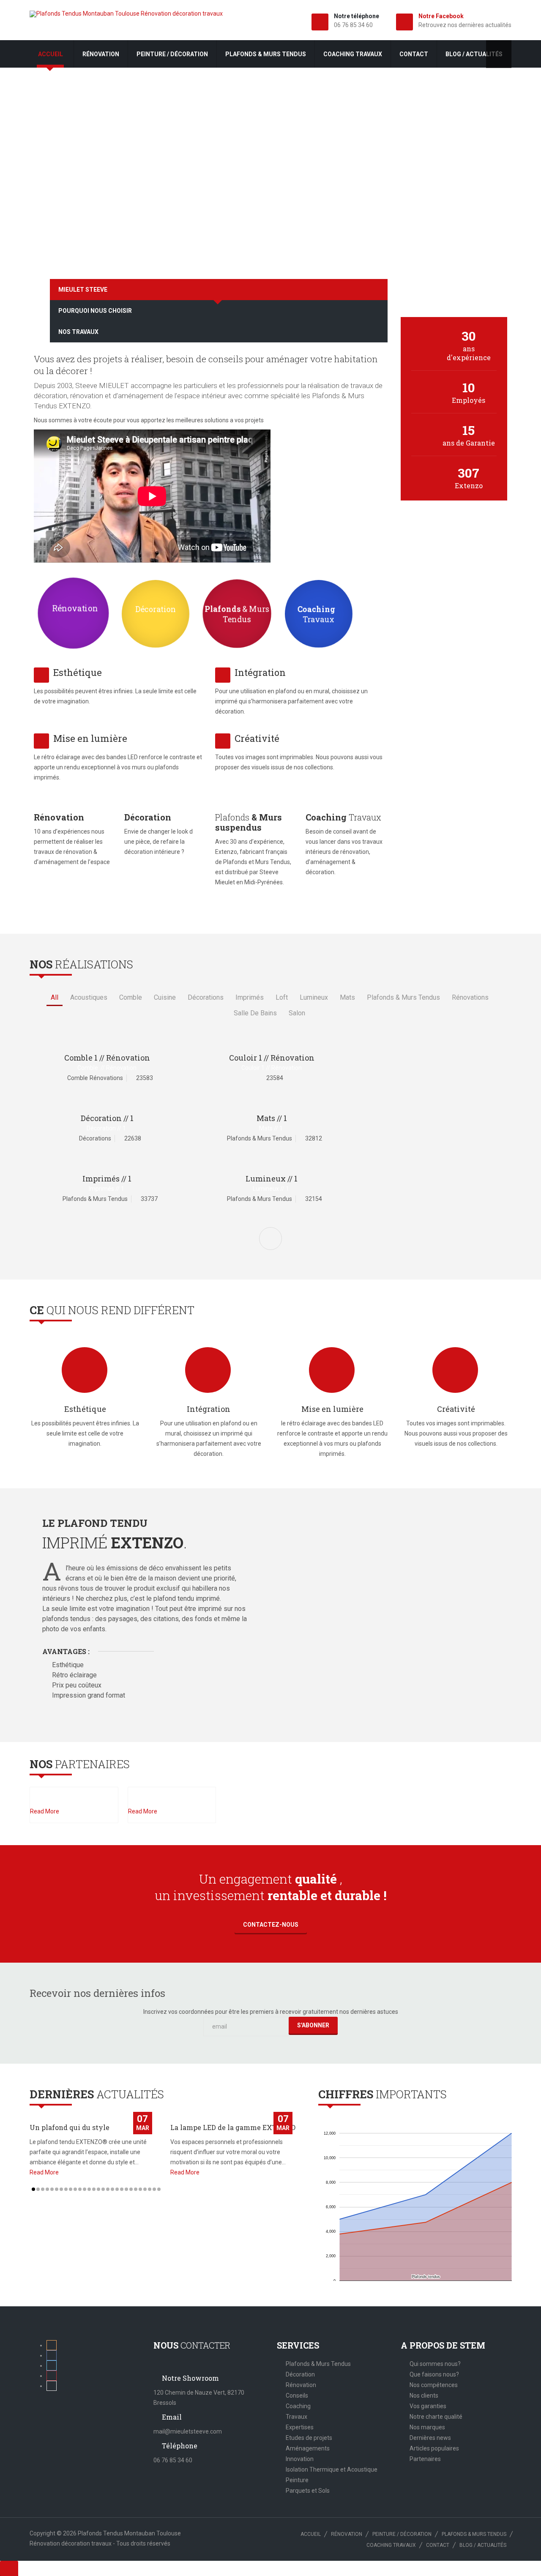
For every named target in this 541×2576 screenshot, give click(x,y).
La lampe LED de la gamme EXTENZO (233, 2127)
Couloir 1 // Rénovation (272, 1058)
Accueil (51, 54)
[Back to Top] (9, 2568)
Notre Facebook (441, 16)
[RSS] (52, 2345)
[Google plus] (52, 2376)
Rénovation (101, 54)
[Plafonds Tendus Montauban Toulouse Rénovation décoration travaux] (126, 14)
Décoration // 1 (107, 1118)
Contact (414, 54)
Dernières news (430, 2438)
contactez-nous (271, 1925)
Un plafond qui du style (70, 2127)
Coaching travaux (353, 54)
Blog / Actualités (474, 54)
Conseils (297, 2396)
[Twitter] (52, 2365)
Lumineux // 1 (272, 1179)
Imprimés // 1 (107, 1179)
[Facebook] (52, 2355)
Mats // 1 (272, 1118)
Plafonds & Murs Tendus (318, 2364)
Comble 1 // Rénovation (107, 1058)
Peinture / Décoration (172, 54)
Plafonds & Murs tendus (266, 54)
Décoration (300, 2374)
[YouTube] (52, 2386)
